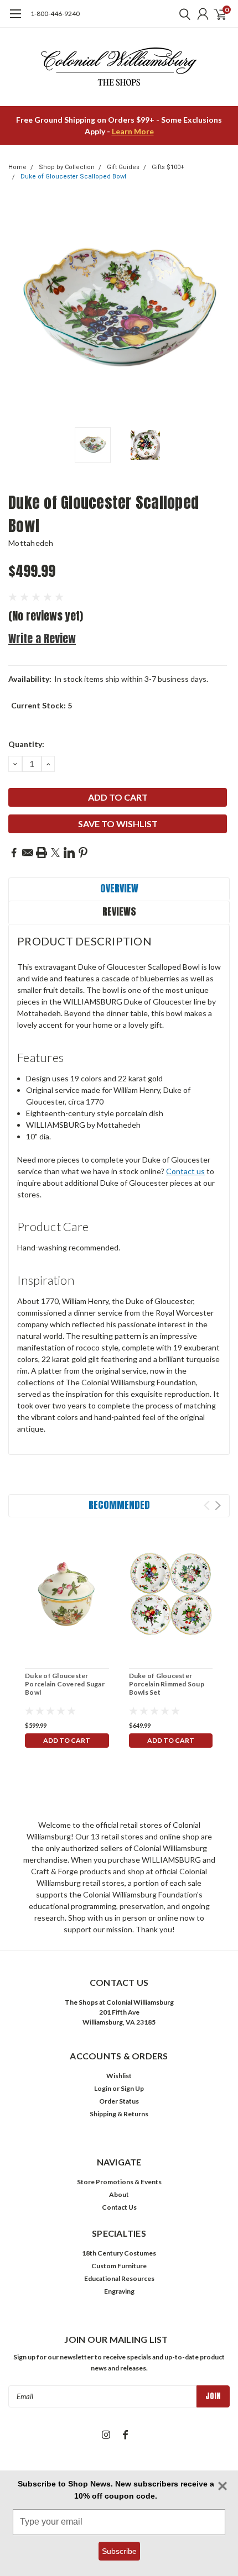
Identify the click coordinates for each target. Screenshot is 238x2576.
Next (219, 311)
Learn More (133, 131)
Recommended (119, 1505)
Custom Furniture (119, 2266)
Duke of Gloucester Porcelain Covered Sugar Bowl (65, 1684)
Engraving (119, 2291)
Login (103, 2088)
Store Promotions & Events (119, 2182)
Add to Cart (67, 1740)
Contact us (185, 1171)
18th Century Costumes (119, 2253)
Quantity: (26, 744)
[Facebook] (14, 853)
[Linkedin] (69, 853)
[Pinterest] (83, 853)
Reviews (119, 911)
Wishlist (119, 2076)
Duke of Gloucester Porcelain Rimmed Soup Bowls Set (167, 1684)
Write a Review (42, 638)
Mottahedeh (31, 543)
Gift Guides (123, 167)
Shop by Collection (67, 167)
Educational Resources (119, 2278)
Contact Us (119, 2207)
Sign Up (132, 2088)
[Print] (42, 853)
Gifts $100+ (168, 167)
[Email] (28, 853)
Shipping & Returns (119, 2114)
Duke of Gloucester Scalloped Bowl (73, 177)
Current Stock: (42, 705)
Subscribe (119, 2551)
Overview (119, 888)
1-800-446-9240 (55, 14)
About (119, 2194)
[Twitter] (55, 853)
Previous (19, 311)
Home (17, 167)
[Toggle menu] (15, 19)
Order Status (119, 2101)
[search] (182, 14)
